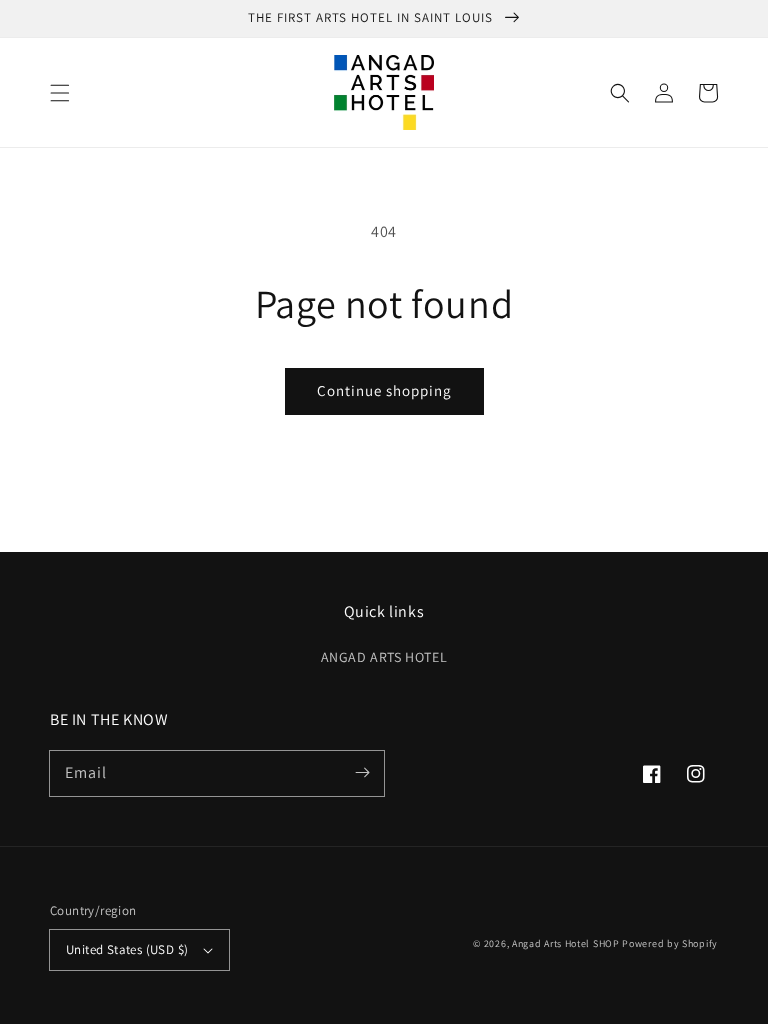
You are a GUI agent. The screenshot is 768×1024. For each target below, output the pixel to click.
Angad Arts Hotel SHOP (566, 943)
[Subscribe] (362, 773)
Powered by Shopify (670, 943)
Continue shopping (384, 390)
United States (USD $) (127, 949)
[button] (60, 93)
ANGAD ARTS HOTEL (384, 657)
